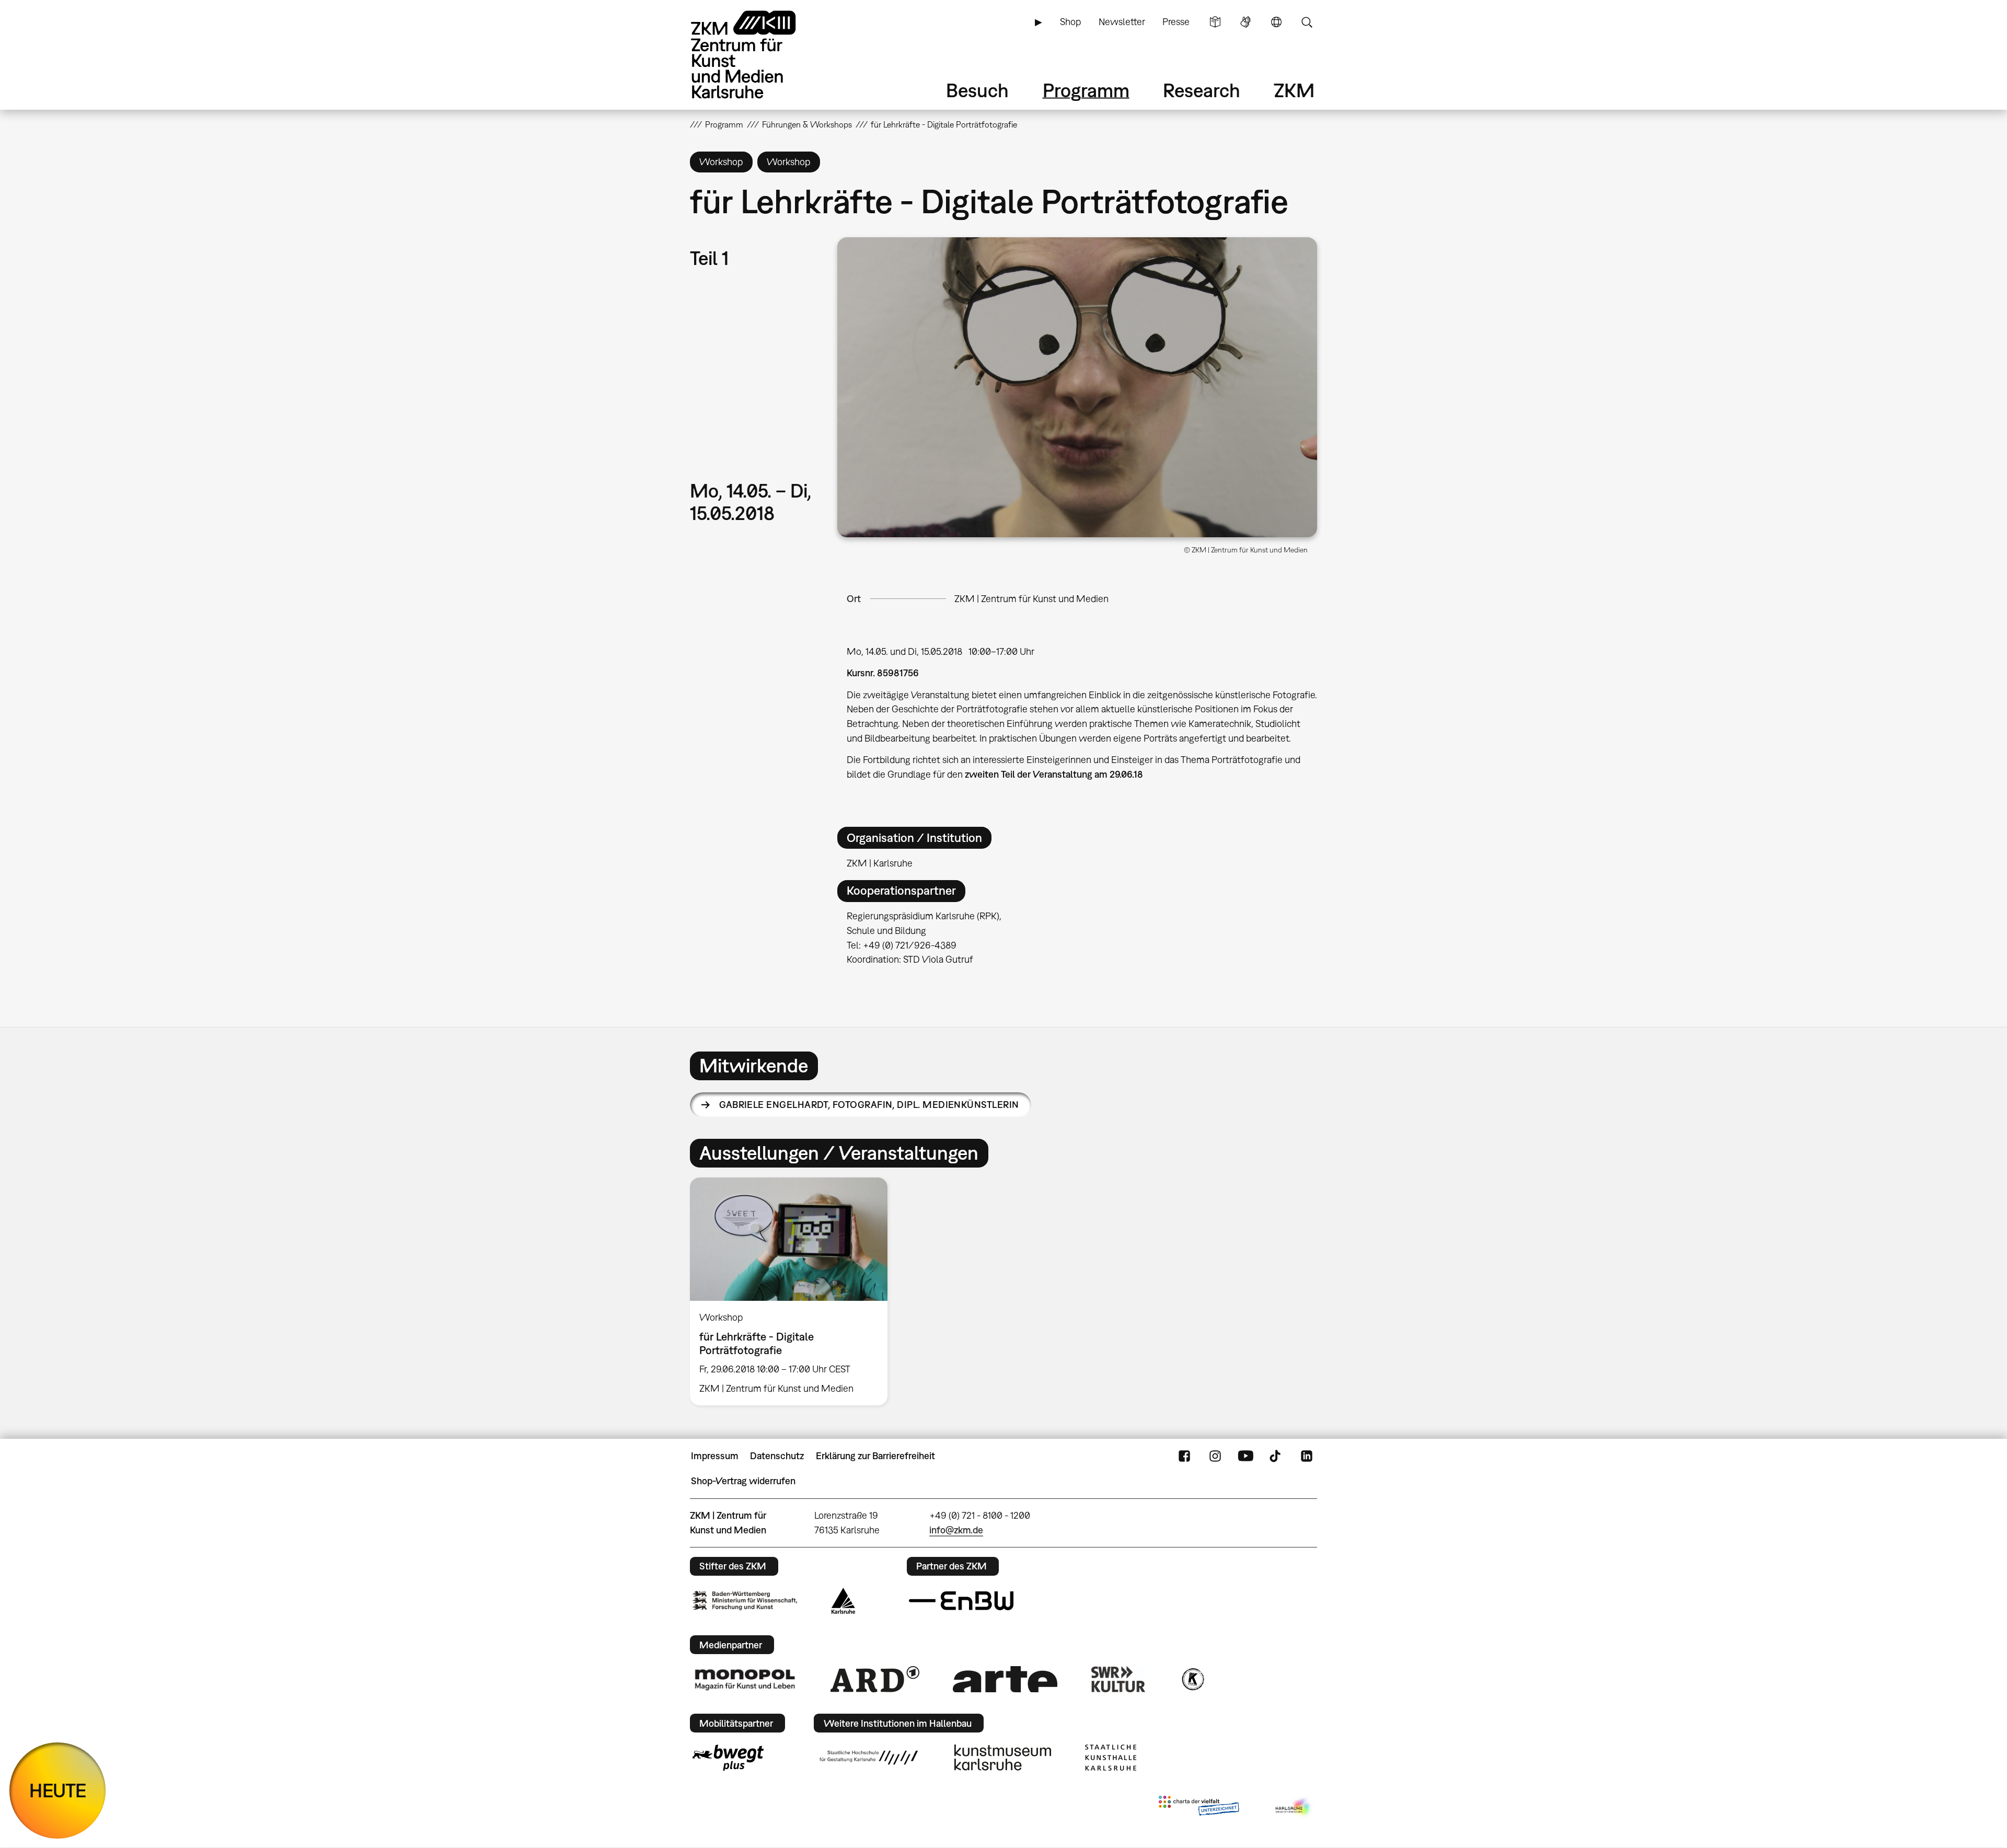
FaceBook (1184, 1456)
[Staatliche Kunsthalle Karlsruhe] (1111, 1758)
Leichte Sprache (1215, 22)
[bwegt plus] (728, 1758)
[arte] (1005, 1679)
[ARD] (875, 1679)
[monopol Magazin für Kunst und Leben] (745, 1679)
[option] (793, 1291)
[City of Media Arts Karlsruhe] (1294, 1808)
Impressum (715, 1456)
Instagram (1215, 1456)
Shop (1070, 22)
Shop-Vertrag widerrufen (743, 1481)
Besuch (977, 90)
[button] (1077, 387)
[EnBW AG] (961, 1601)
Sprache (1276, 22)
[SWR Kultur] (1118, 1679)
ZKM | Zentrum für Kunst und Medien (1031, 599)
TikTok (1276, 1456)
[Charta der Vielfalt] (1199, 1808)
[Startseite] (758, 55)
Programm (1086, 90)
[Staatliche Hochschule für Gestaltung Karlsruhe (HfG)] (869, 1758)
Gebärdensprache (1245, 22)
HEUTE (58, 1790)
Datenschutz (777, 1456)
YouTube (1245, 1456)
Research (1202, 90)
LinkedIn (1307, 1456)
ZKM (1294, 90)
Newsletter (1122, 22)
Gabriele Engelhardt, (869, 1105)
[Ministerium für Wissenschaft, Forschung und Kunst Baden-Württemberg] (745, 1601)
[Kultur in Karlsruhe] (1192, 1679)
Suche (1307, 22)
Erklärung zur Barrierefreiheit (875, 1456)
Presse (1176, 22)
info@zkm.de (956, 1530)
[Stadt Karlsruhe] (843, 1601)
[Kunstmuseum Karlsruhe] (1003, 1758)
